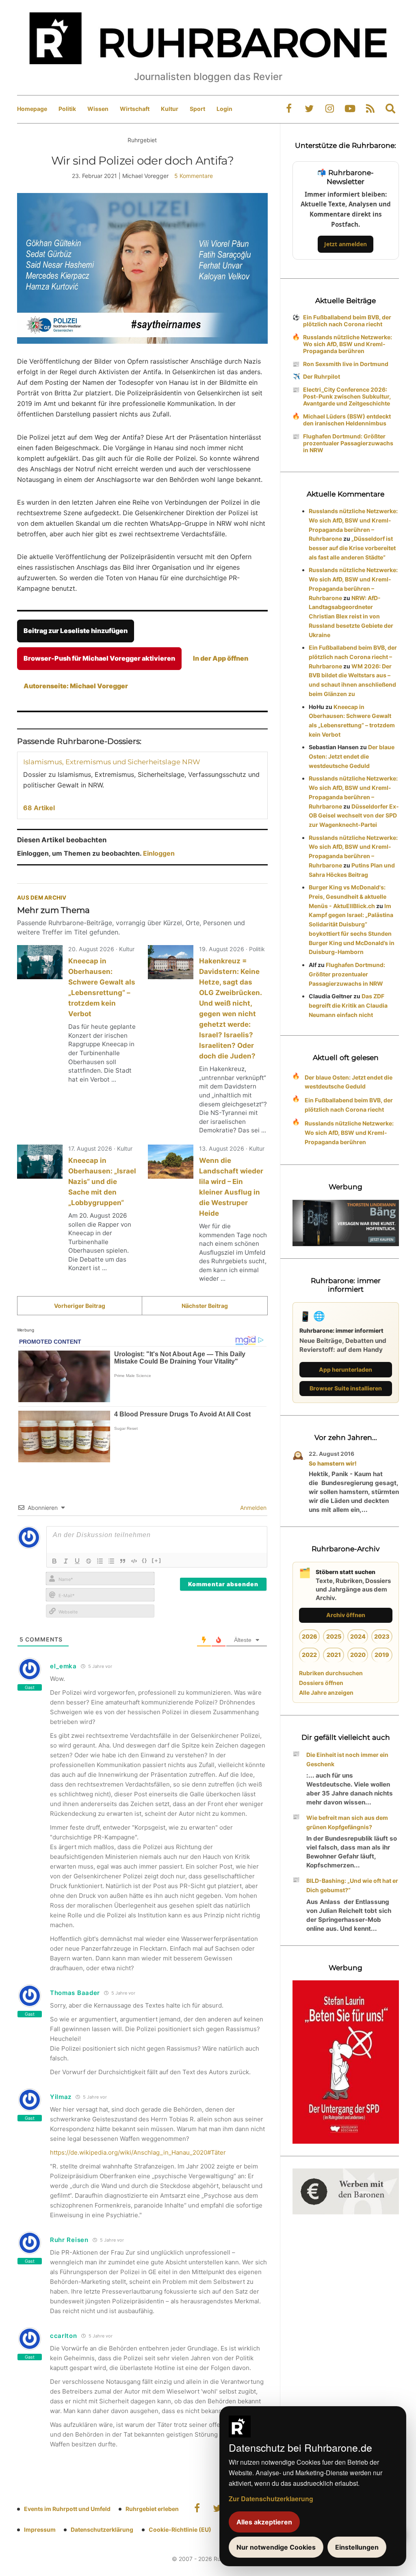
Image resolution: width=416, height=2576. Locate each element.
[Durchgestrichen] (89, 1561)
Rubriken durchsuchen (331, 1673)
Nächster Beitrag (205, 1306)
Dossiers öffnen (321, 1683)
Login (224, 109)
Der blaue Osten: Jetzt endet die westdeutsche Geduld (352, 756)
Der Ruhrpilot (322, 376)
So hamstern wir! (333, 1463)
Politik (67, 109)
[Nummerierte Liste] (100, 1561)
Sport (197, 109)
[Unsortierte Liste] (111, 1561)
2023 (382, 1636)
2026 (310, 1636)
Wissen (98, 109)
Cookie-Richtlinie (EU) (180, 2529)
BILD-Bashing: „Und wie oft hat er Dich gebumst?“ (352, 1885)
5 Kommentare (194, 176)
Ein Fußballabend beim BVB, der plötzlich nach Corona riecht (347, 321)
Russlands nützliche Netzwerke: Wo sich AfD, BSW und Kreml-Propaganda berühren (348, 344)
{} (145, 1560)
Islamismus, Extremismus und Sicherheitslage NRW (112, 762)
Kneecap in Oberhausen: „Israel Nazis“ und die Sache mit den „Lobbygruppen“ (102, 1182)
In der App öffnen (221, 658)
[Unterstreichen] (77, 1561)
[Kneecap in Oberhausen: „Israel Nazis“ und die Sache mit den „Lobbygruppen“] (40, 1162)
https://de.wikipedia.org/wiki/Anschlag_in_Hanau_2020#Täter (138, 2152)
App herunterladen (346, 1369)
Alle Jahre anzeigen (326, 1692)
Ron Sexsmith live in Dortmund (346, 364)
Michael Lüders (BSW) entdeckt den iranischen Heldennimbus (347, 420)
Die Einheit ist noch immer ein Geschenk (347, 1759)
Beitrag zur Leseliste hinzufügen (76, 631)
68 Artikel (39, 808)
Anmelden (252, 1508)
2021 (334, 1655)
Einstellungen (357, 2547)
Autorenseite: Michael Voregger (76, 686)
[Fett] (54, 1561)
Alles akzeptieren (264, 2522)
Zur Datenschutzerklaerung (271, 2499)
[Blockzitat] (123, 1561)
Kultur (170, 109)
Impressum (40, 2529)
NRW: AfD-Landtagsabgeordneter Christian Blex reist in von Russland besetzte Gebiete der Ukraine (351, 616)
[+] (157, 1560)
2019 (382, 1655)
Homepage (32, 109)
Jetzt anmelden (346, 244)
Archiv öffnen (346, 1615)
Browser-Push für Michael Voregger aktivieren (99, 658)
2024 (358, 1636)
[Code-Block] (134, 1561)
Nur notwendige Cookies (276, 2547)
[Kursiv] (66, 1561)
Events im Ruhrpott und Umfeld (67, 2509)
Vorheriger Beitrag (80, 1306)
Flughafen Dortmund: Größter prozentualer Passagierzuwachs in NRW (348, 443)
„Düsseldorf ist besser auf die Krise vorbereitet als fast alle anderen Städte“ (352, 548)
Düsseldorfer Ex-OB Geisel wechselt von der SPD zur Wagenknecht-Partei (354, 816)
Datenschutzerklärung (102, 2529)
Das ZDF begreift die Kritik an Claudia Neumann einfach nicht (348, 1005)
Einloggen (159, 853)
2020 (358, 1655)
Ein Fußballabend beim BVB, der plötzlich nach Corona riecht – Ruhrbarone (353, 657)
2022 (309, 1655)
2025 (334, 1636)
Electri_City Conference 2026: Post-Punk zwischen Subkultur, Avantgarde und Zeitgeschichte (347, 396)
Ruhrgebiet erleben (152, 2509)
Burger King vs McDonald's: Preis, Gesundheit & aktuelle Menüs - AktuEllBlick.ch (348, 897)
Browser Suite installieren (346, 1388)
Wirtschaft (135, 109)
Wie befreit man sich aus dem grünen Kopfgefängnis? (347, 1822)
